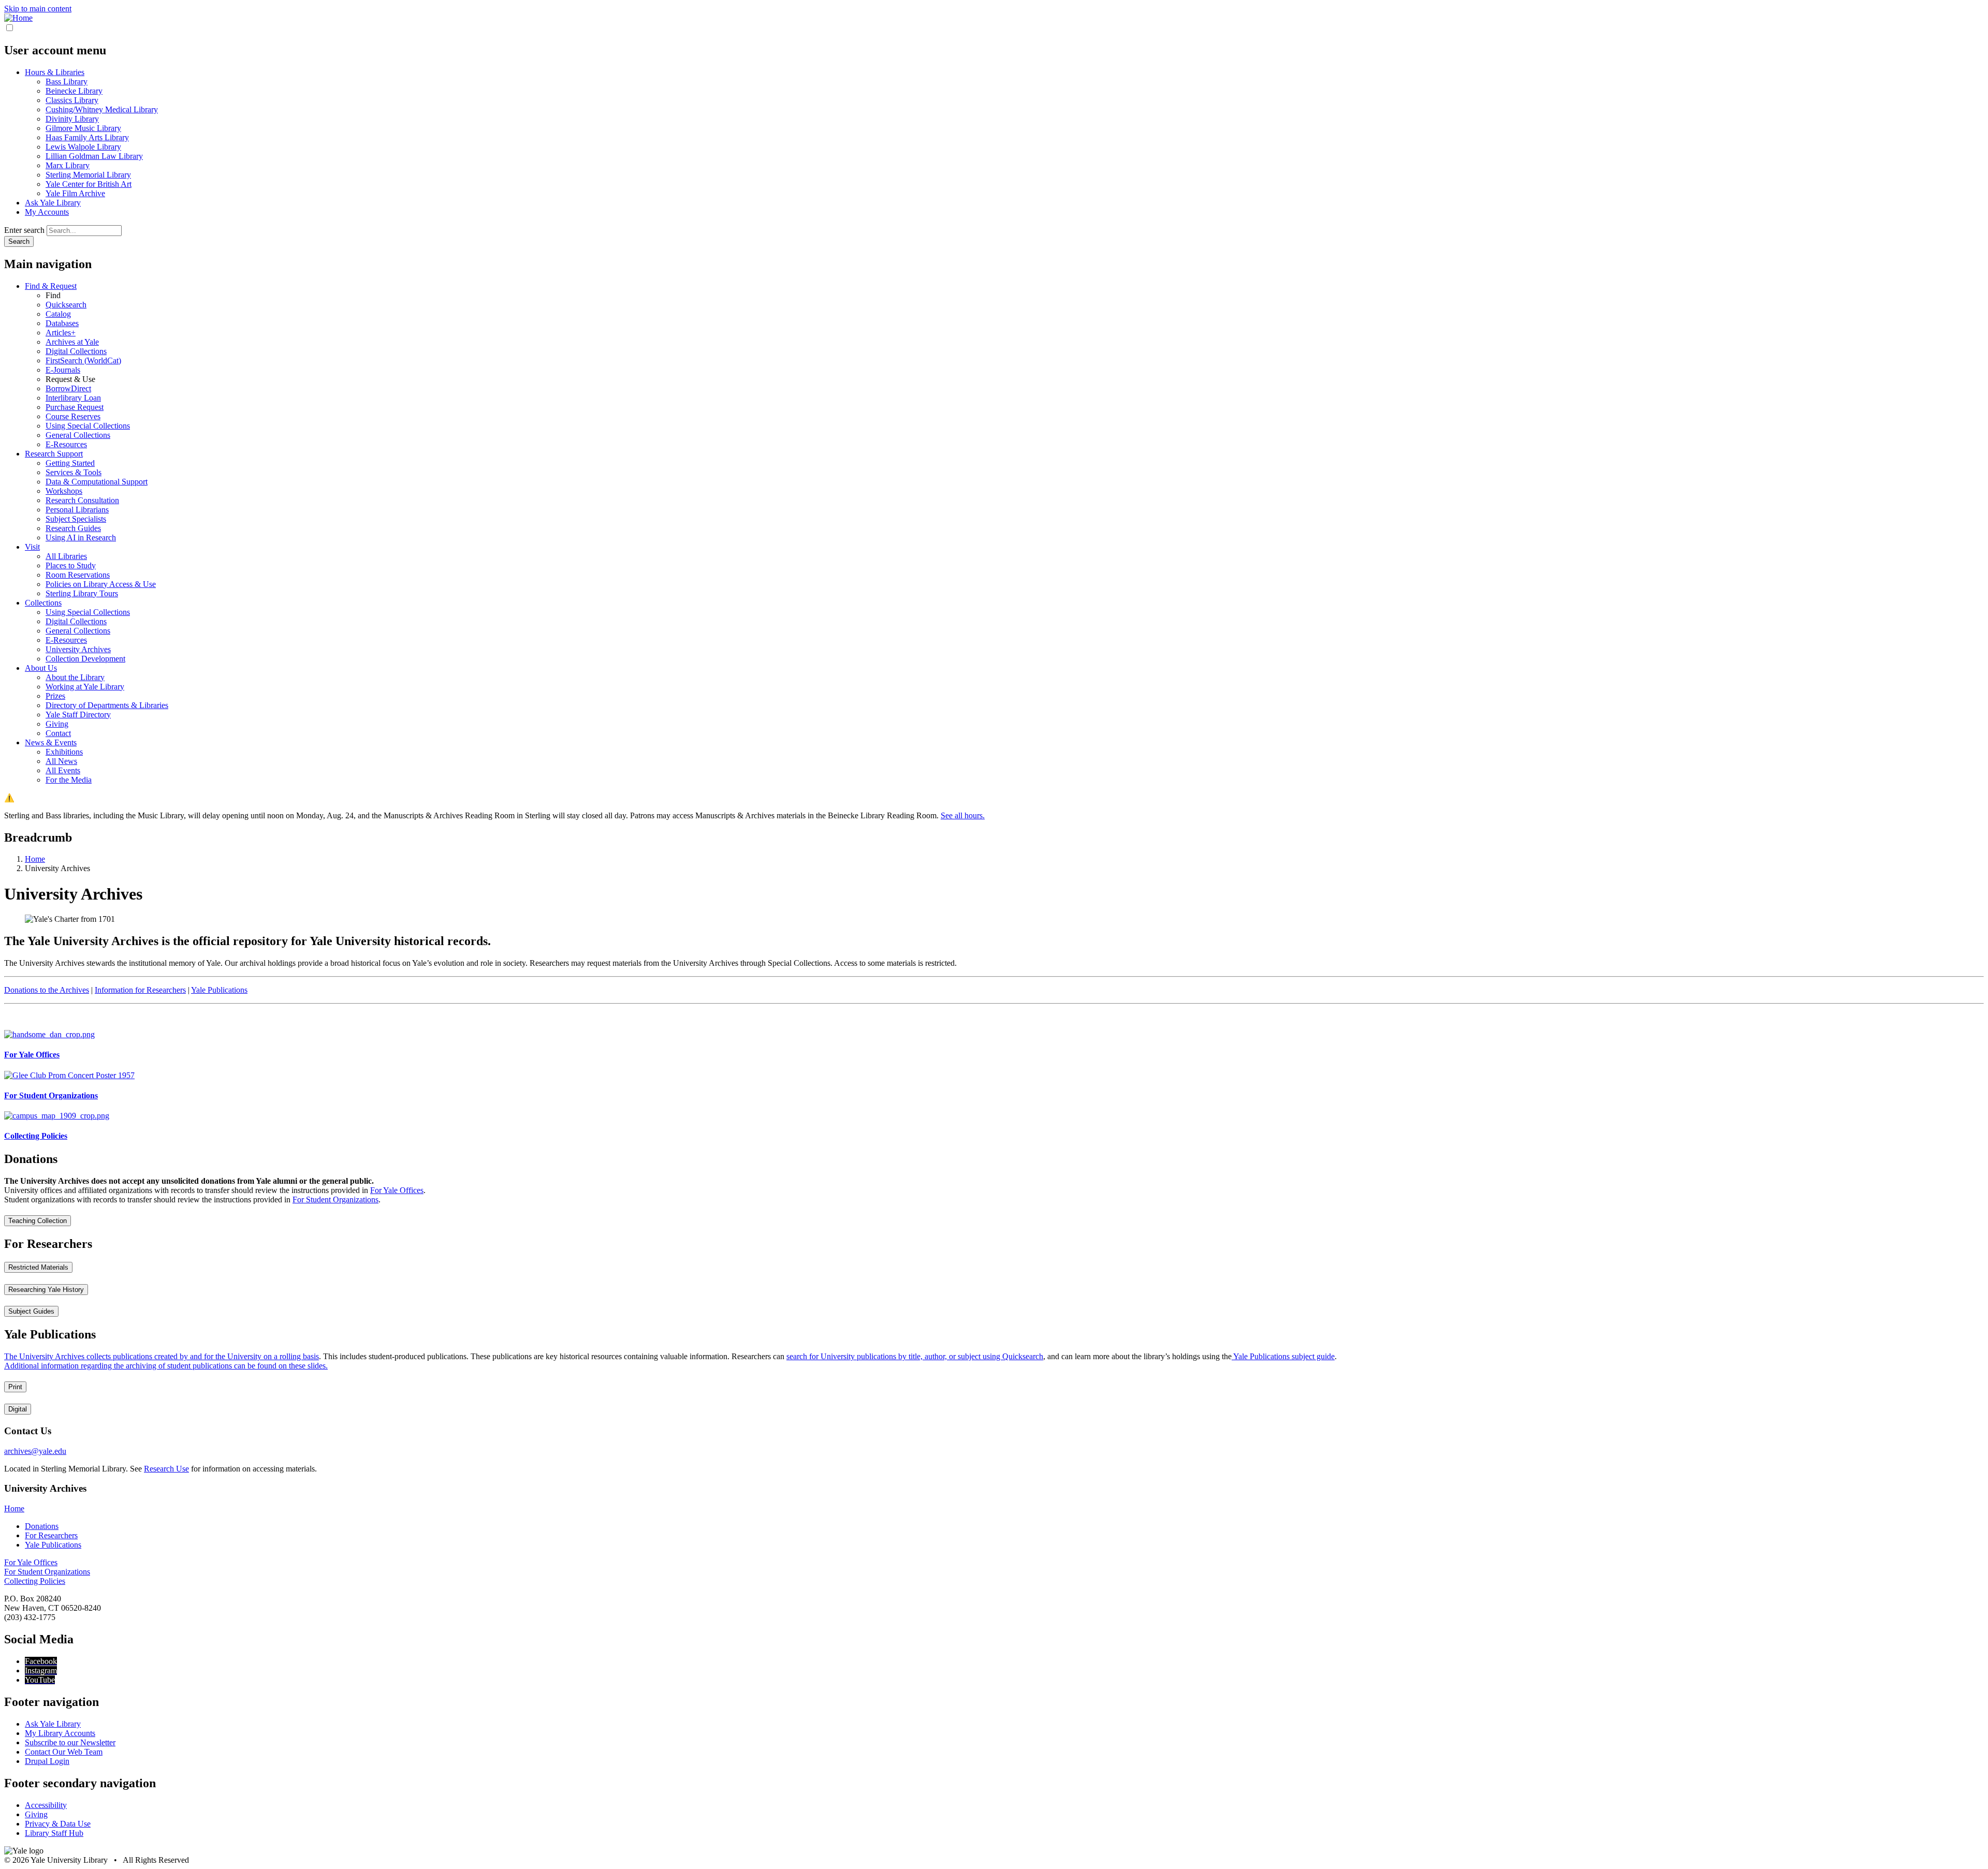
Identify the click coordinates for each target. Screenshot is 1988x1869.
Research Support (54, 454)
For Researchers (51, 1535)
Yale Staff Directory (78, 715)
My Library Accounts (60, 1733)
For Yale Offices (397, 1190)
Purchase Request (75, 407)
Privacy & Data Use (58, 1824)
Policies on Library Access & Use (101, 584)
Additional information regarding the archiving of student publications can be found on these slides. (166, 1366)
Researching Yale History (46, 1290)
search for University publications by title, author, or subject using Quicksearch (915, 1356)
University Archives (78, 649)
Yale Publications (219, 990)
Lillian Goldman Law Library (94, 156)
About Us (41, 668)
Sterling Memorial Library (88, 175)
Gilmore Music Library (83, 128)
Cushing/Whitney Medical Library (102, 109)
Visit (32, 547)
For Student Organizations (335, 1200)
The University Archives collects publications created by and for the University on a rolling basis (162, 1356)
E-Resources (66, 444)
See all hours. (963, 815)
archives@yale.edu (35, 1451)
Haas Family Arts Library (87, 137)
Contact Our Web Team (64, 1752)
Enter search (24, 230)
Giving (57, 724)
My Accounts (47, 212)
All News (61, 761)
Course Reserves (73, 416)
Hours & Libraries (55, 72)
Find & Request (51, 286)
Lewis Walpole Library (83, 147)
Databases (62, 323)
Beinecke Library (74, 91)
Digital (18, 1409)
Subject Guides (31, 1311)
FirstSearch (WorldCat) (83, 360)
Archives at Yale (72, 342)
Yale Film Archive (75, 193)
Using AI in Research (81, 538)
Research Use (166, 1469)
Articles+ (61, 333)
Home (14, 1509)
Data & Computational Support (97, 482)
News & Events (51, 742)
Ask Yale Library (53, 203)
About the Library (75, 677)
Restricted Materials (38, 1267)
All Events (63, 770)
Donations (42, 1526)
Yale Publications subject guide (1283, 1356)
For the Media (69, 780)
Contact (58, 733)
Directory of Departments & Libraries (107, 705)
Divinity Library (72, 119)
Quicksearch (66, 305)
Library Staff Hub (54, 1833)
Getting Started (70, 463)
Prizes (55, 696)
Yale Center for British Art (89, 184)
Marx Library (68, 165)
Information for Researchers (140, 990)
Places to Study (71, 565)
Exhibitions (64, 752)
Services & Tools (74, 472)
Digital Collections (76, 351)
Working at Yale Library (85, 687)
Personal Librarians (77, 510)
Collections (43, 603)
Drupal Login (47, 1761)
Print (15, 1387)
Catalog (58, 314)
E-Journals (63, 370)
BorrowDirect (68, 388)
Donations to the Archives (47, 990)
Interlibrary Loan (73, 398)
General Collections (78, 435)
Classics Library (72, 100)
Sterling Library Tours (82, 593)
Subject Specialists (76, 519)
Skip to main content (38, 9)
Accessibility (46, 1805)
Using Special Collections (88, 426)
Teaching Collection (38, 1221)
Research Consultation (82, 500)
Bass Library (67, 82)
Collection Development (85, 659)
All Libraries (66, 556)
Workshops (64, 491)
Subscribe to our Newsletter (70, 1742)
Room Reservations (78, 575)
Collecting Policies (35, 1581)
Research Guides (73, 528)
